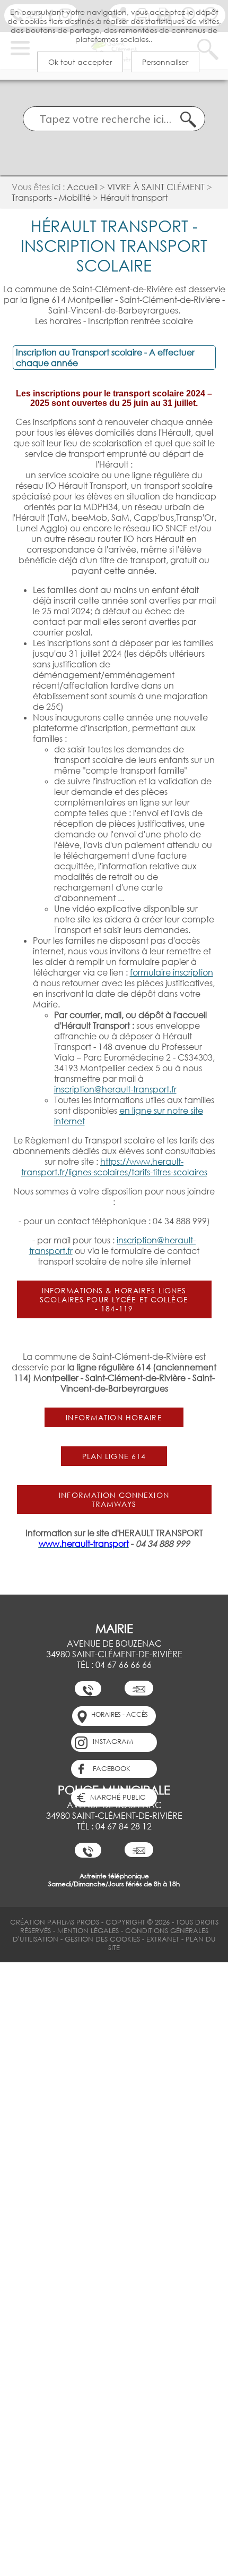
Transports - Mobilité (51, 198)
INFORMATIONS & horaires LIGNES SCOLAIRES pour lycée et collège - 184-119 (114, 1299)
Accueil (82, 187)
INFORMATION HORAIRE (114, 1417)
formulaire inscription (172, 972)
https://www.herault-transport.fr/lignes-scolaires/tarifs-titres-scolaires (114, 1167)
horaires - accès (120, 1714)
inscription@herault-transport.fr (115, 1089)
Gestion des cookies (103, 1939)
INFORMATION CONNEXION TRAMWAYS (114, 1499)
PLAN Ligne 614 (114, 1456)
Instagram (113, 1741)
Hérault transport (134, 198)
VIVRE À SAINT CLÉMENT (156, 187)
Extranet (163, 1939)
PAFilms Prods (73, 1922)
